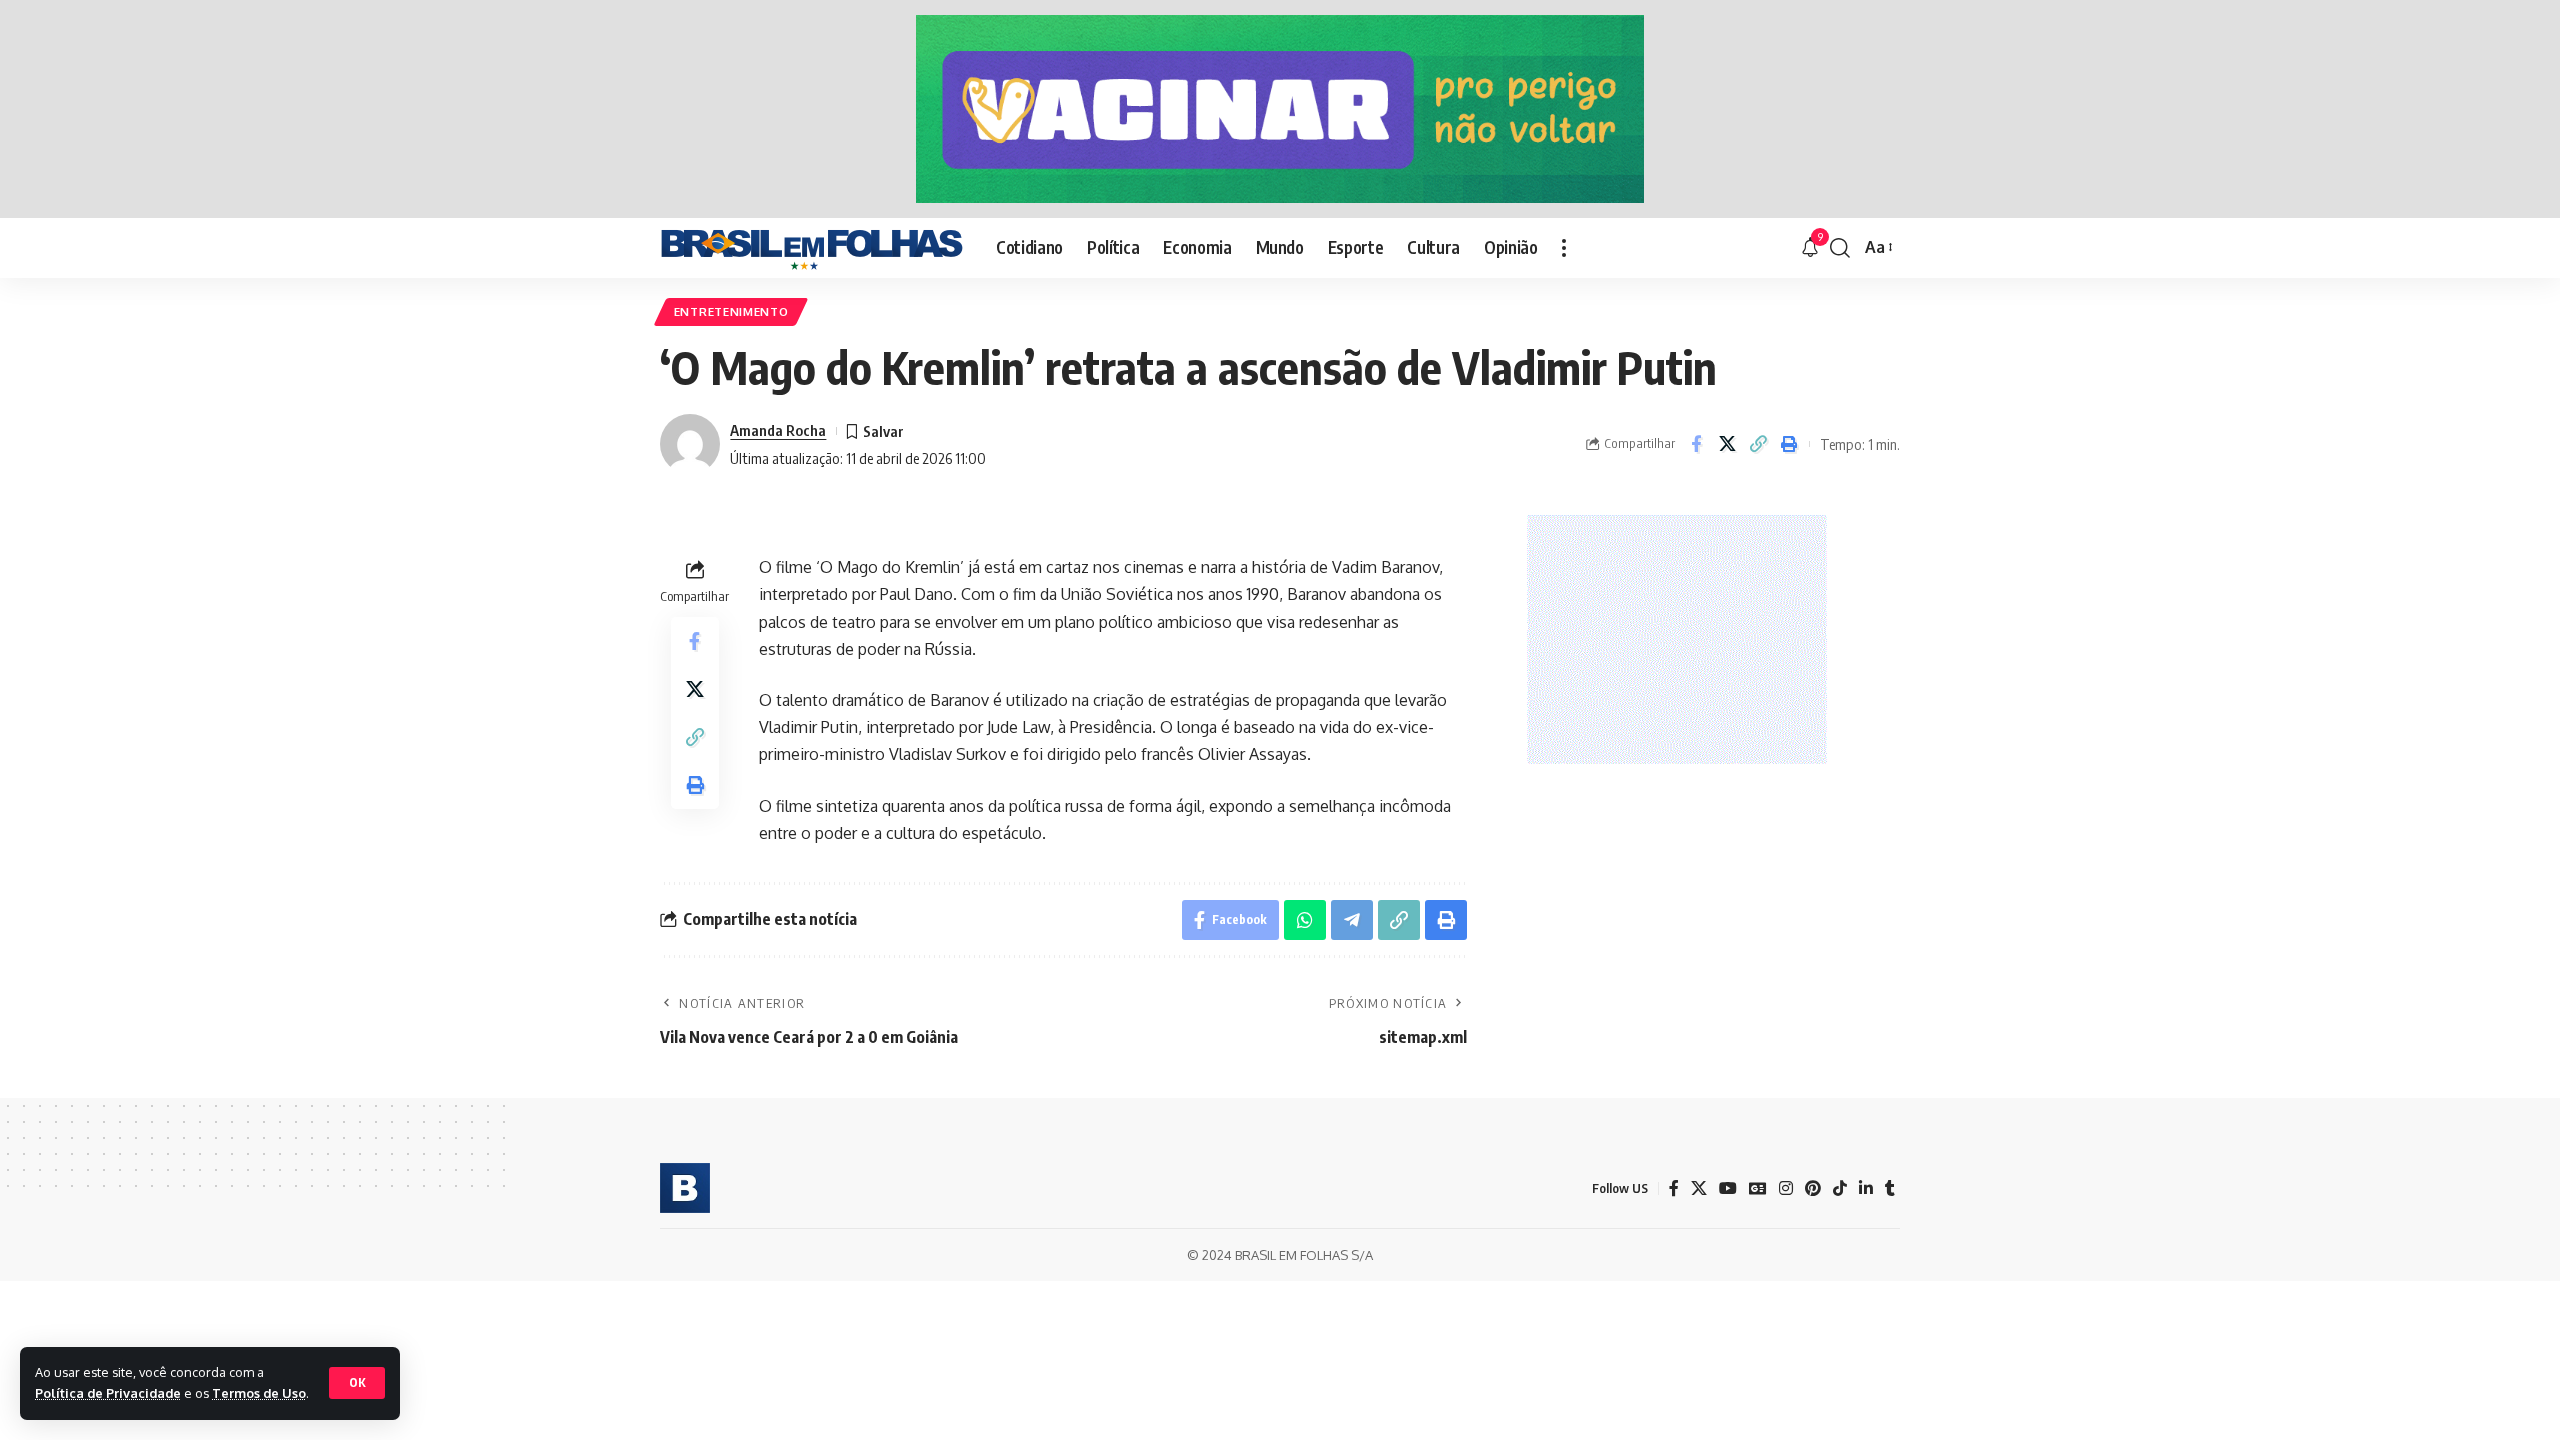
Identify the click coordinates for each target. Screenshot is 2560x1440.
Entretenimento (731, 311)
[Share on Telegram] (1352, 920)
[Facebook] (1674, 1188)
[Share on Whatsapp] (1305, 920)
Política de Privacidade (108, 1393)
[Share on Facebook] (1696, 444)
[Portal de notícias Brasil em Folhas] (812, 248)
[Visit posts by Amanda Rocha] (690, 444)
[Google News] (1758, 1188)
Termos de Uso (259, 1393)
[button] (357, 1383)
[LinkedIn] (1866, 1188)
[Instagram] (1786, 1188)
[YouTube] (1728, 1188)
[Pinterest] (1813, 1188)
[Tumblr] (1890, 1188)
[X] (1699, 1188)
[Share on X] (1727, 444)
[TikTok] (1840, 1188)
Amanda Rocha (778, 430)
